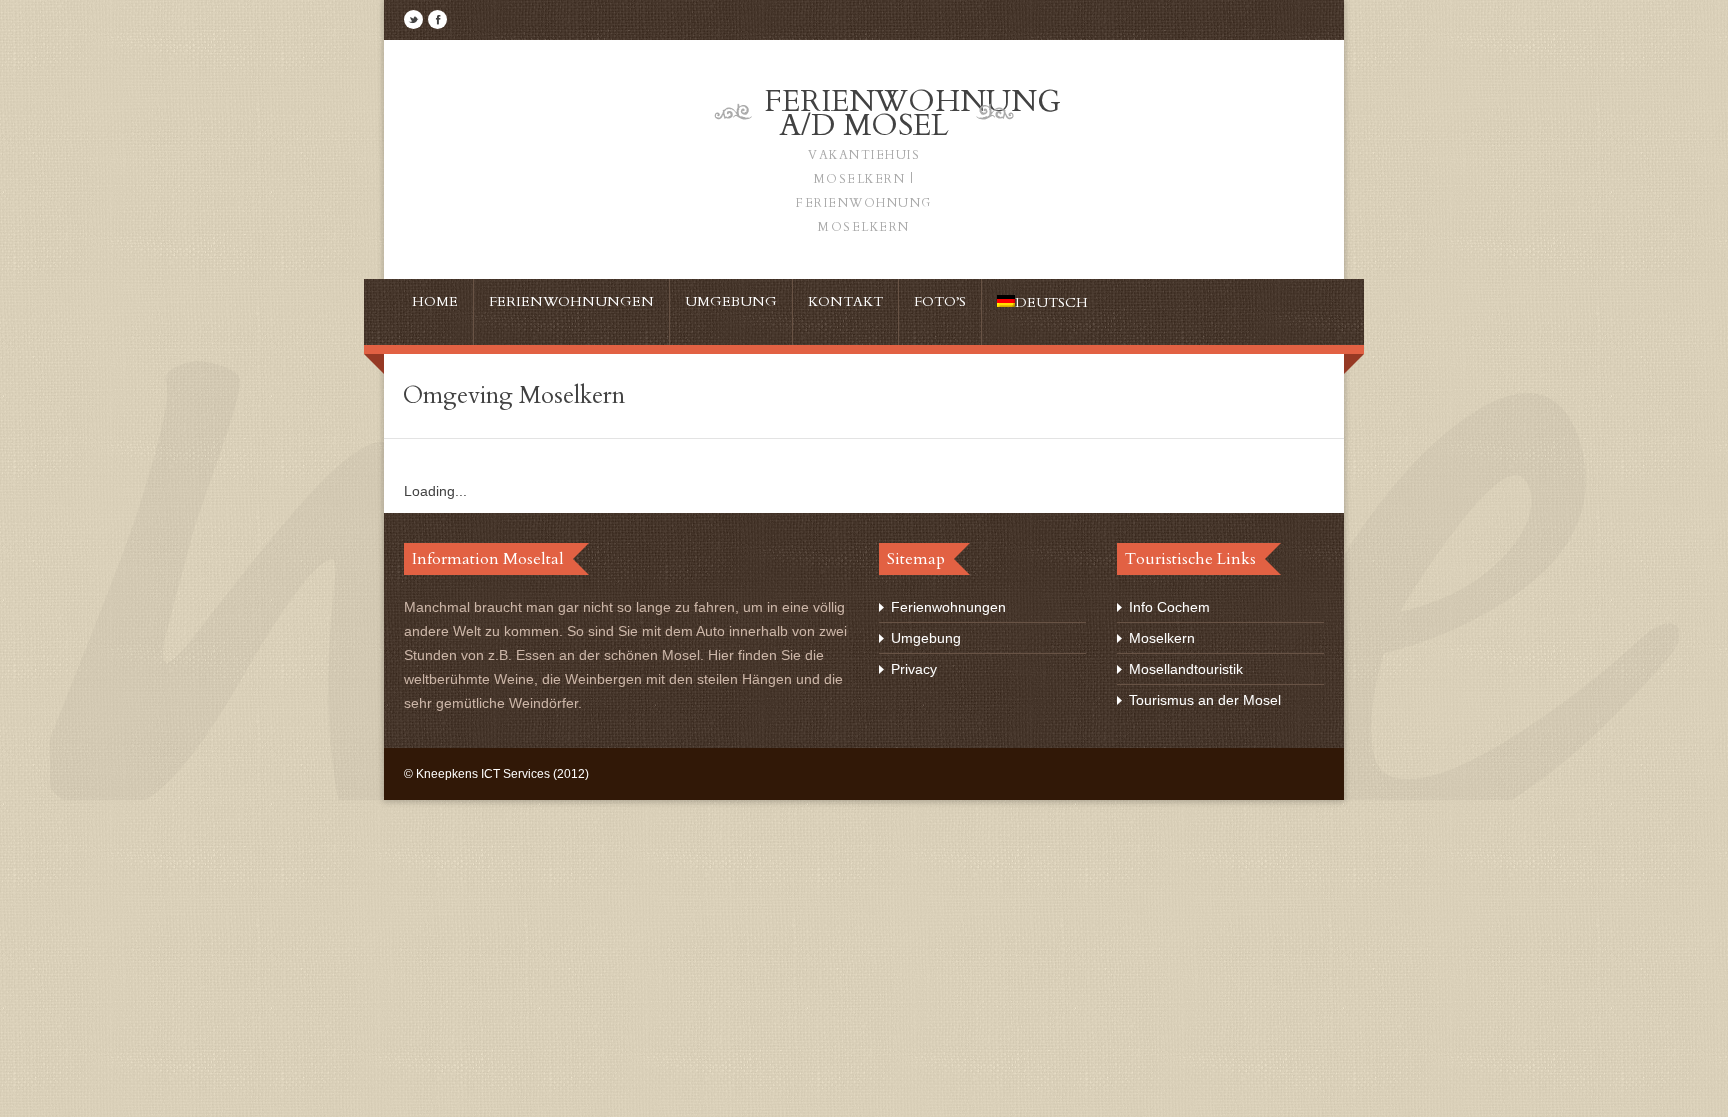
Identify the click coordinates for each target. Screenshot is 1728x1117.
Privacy (914, 669)
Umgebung (926, 638)
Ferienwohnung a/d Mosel (912, 158)
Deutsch (1051, 302)
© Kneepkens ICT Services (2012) (496, 774)
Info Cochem (1169, 607)
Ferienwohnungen (948, 607)
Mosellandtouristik (1186, 669)
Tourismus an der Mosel (1205, 700)
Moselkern (1162, 638)
